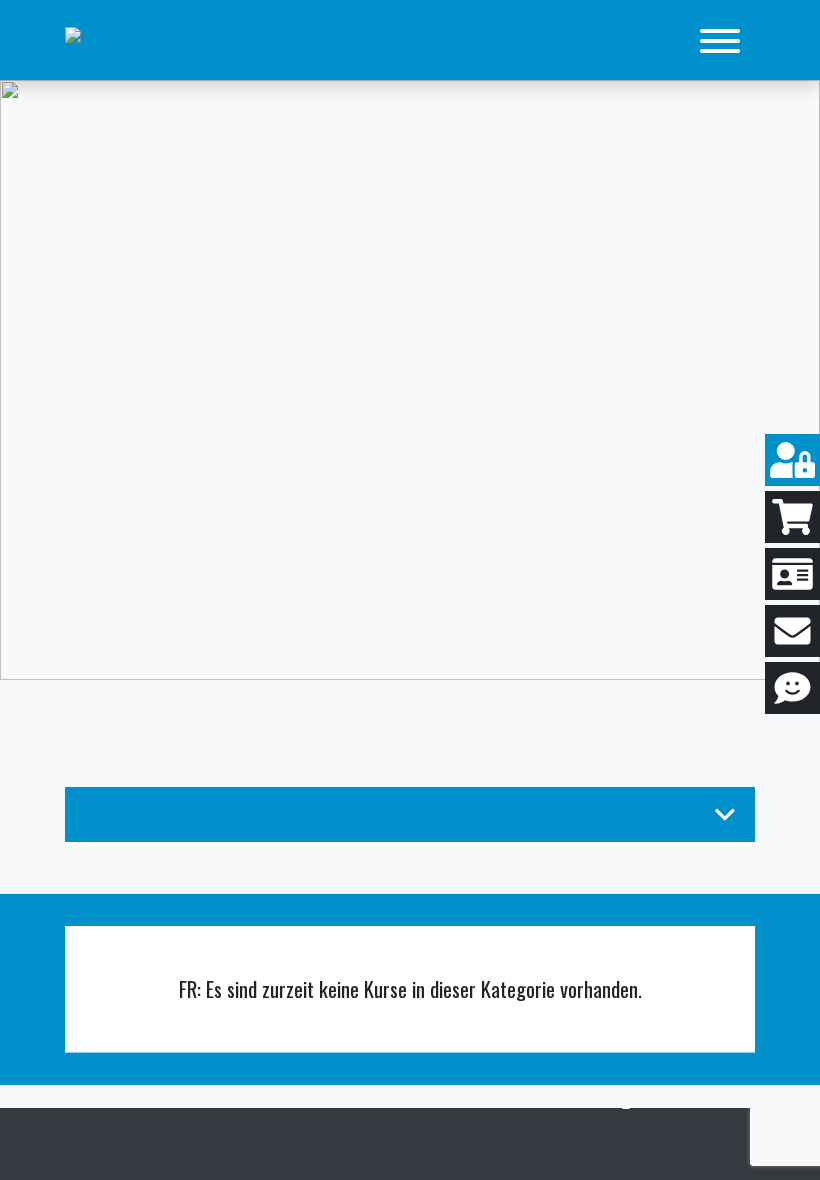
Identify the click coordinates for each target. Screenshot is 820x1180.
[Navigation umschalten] (720, 42)
